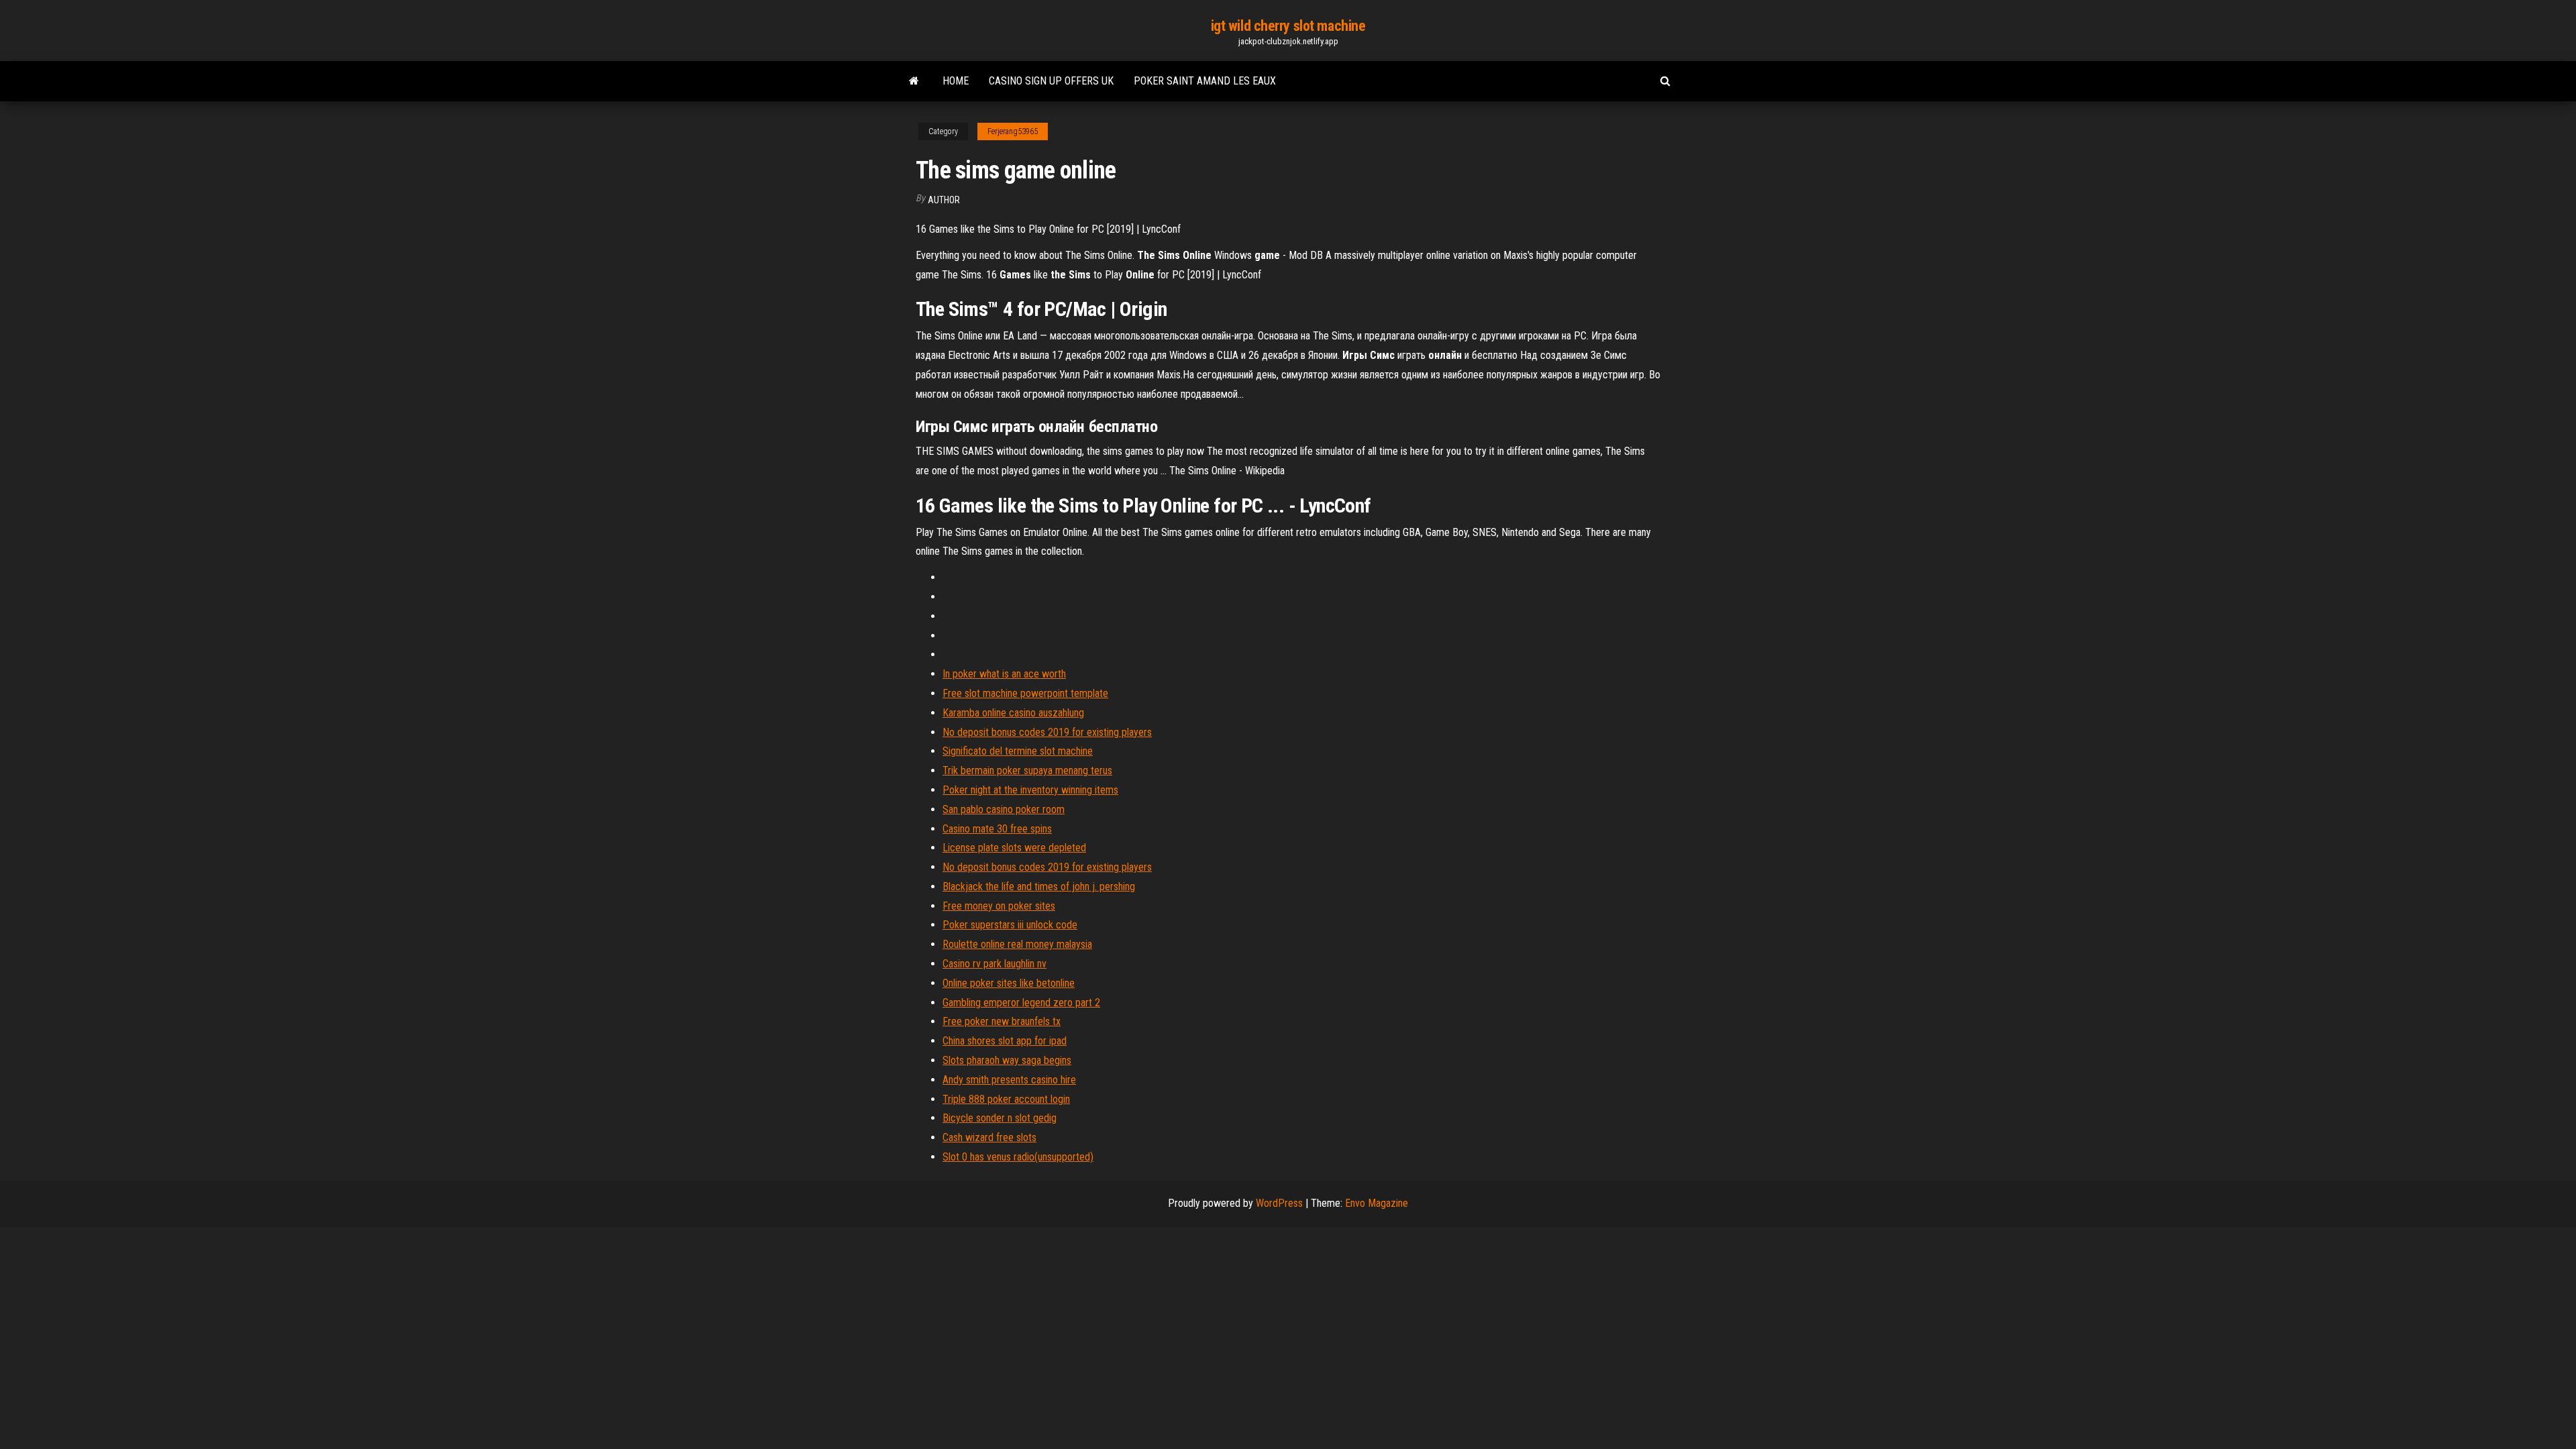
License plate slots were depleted (1014, 848)
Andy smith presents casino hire (1009, 1080)
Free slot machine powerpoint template (1025, 693)
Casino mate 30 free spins (997, 829)
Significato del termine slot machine (1018, 751)
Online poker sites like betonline (1009, 983)
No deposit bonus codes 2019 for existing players (1047, 732)
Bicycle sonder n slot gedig (1000, 1118)
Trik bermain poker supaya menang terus (1027, 770)
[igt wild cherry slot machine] (914, 81)
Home (956, 81)
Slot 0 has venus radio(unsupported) (1018, 1157)
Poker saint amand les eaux (1205, 81)
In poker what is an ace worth (1004, 674)
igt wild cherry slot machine (1288, 26)
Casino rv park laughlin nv (995, 964)
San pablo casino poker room (1004, 809)
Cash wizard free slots (989, 1137)
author (944, 200)
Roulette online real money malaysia (1017, 944)
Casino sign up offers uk (1051, 81)
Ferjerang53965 (1013, 131)
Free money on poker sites (999, 906)
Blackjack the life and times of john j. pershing (1039, 887)
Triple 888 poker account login (1006, 1099)
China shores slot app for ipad (1005, 1041)
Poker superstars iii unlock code (1010, 925)
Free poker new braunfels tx (1002, 1021)
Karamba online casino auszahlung (1013, 713)
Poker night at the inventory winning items (1030, 790)
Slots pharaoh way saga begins (1007, 1060)
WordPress (1279, 1203)
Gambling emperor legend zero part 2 (1021, 1003)
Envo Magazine (1377, 1203)
